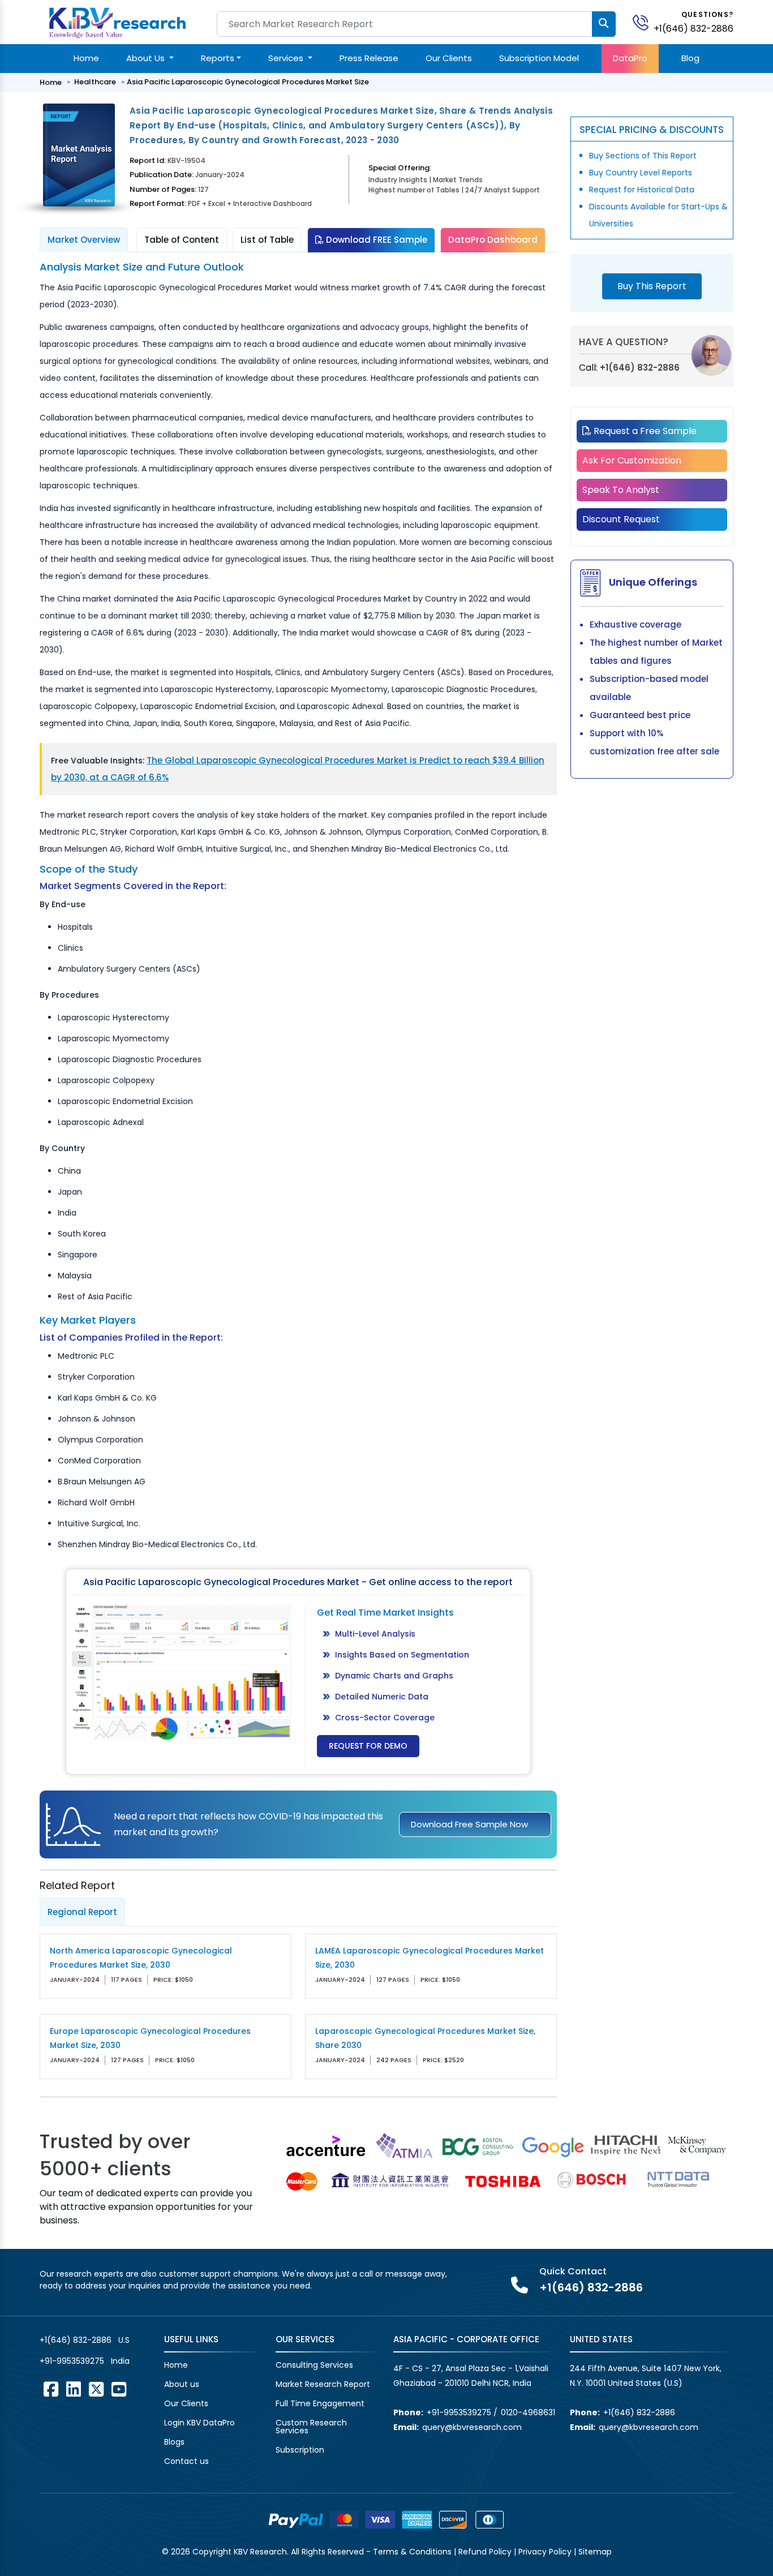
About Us (147, 58)
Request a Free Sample (644, 431)
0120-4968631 (528, 2412)
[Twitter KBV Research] (96, 2389)
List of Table (267, 240)
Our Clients (449, 58)
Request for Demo (368, 1746)
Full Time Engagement (320, 2403)
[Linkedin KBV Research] (74, 2389)
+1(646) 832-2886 (693, 29)
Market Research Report (323, 2384)
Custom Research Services (311, 2427)
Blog (690, 58)
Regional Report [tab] (82, 1912)
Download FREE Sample (375, 240)
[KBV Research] (117, 22)
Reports (218, 58)
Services (287, 58)
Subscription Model (539, 58)
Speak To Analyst (621, 490)
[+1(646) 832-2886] (645, 22)
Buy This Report (652, 286)
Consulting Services (314, 2365)
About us (182, 2384)
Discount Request (621, 519)
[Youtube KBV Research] (119, 2389)
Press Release (369, 58)
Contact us (186, 2461)
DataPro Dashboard (493, 240)
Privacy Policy (545, 2552)
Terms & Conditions (412, 2552)
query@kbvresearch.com (472, 2427)
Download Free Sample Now (469, 1824)
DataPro (630, 58)
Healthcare (95, 82)
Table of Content (182, 240)
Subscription (300, 2450)
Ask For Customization (632, 460)
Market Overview (84, 240)
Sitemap (595, 2552)
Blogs (174, 2442)
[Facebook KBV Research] (51, 2389)
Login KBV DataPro (199, 2423)
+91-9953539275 (72, 2361)
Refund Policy (485, 2552)
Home (86, 58)
